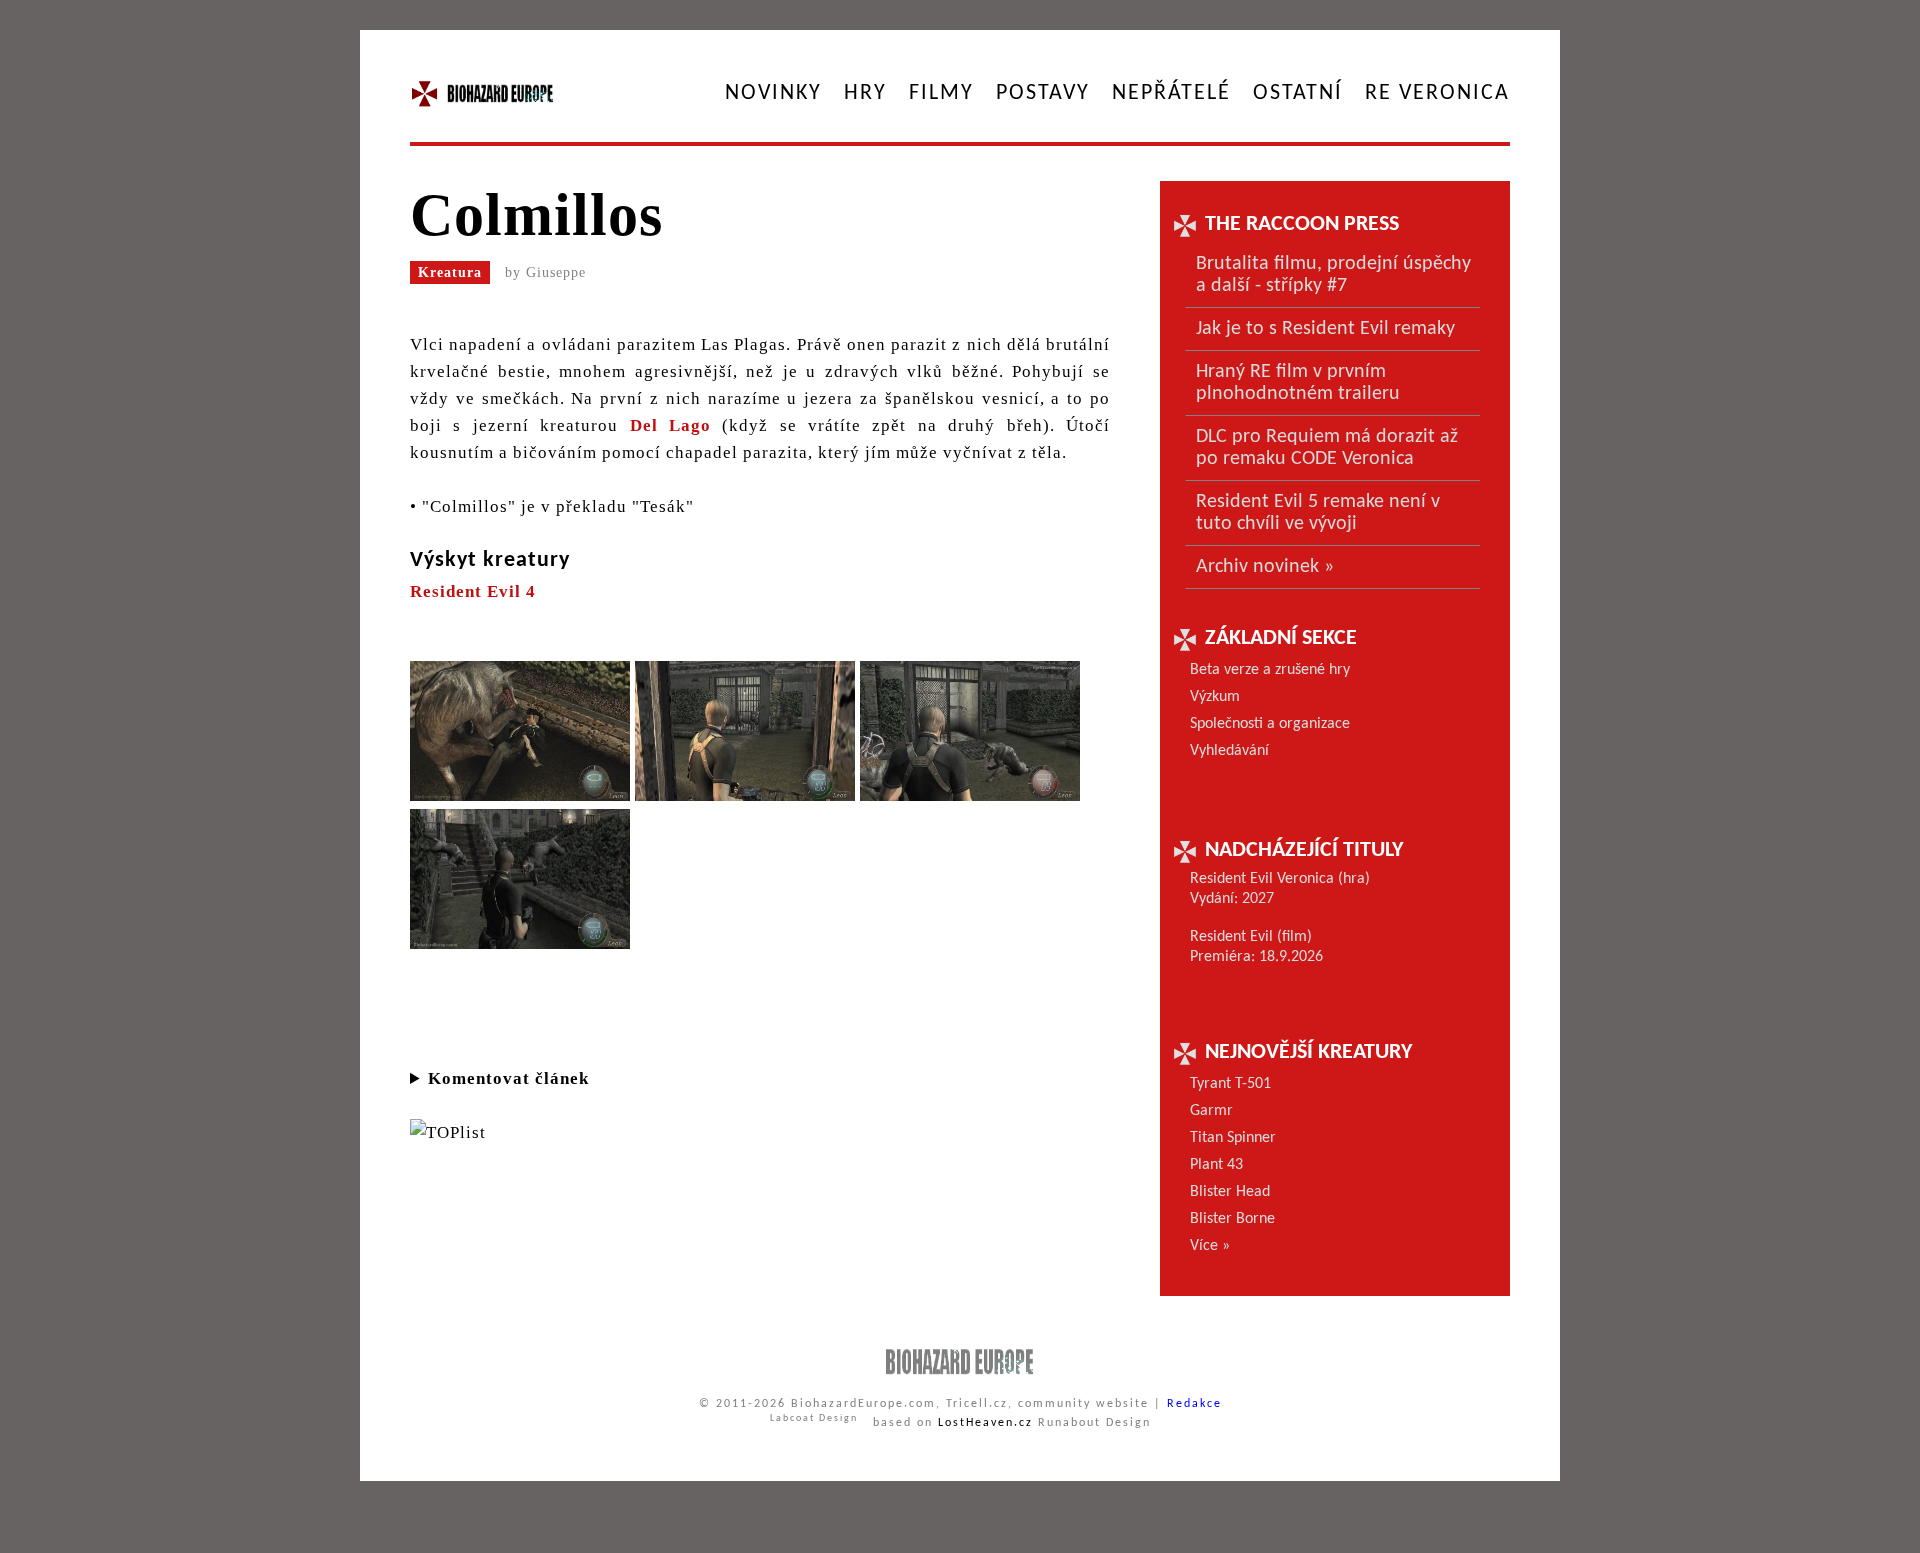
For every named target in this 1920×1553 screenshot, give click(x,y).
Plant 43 (1216, 1165)
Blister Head (1230, 1192)
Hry (865, 93)
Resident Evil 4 (473, 591)
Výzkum (1215, 697)
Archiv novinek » (1265, 567)
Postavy (1043, 93)
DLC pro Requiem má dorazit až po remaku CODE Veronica (1327, 448)
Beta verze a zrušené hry (1270, 670)
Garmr (1211, 1111)
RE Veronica (1437, 93)
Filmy (941, 93)
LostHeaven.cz (985, 1423)
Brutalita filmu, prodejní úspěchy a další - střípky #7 (1333, 275)
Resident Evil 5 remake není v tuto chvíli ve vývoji (1318, 513)
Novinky (773, 93)
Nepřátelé (1171, 93)
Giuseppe (556, 272)
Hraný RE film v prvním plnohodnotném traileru (1298, 383)
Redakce (1194, 1404)
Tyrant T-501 (1230, 1084)
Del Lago (670, 425)
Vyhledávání (1229, 751)
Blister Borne (1232, 1219)
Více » (1210, 1246)
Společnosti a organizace (1270, 724)
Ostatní (1298, 93)
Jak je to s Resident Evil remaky (1325, 329)
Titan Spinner (1233, 1138)
